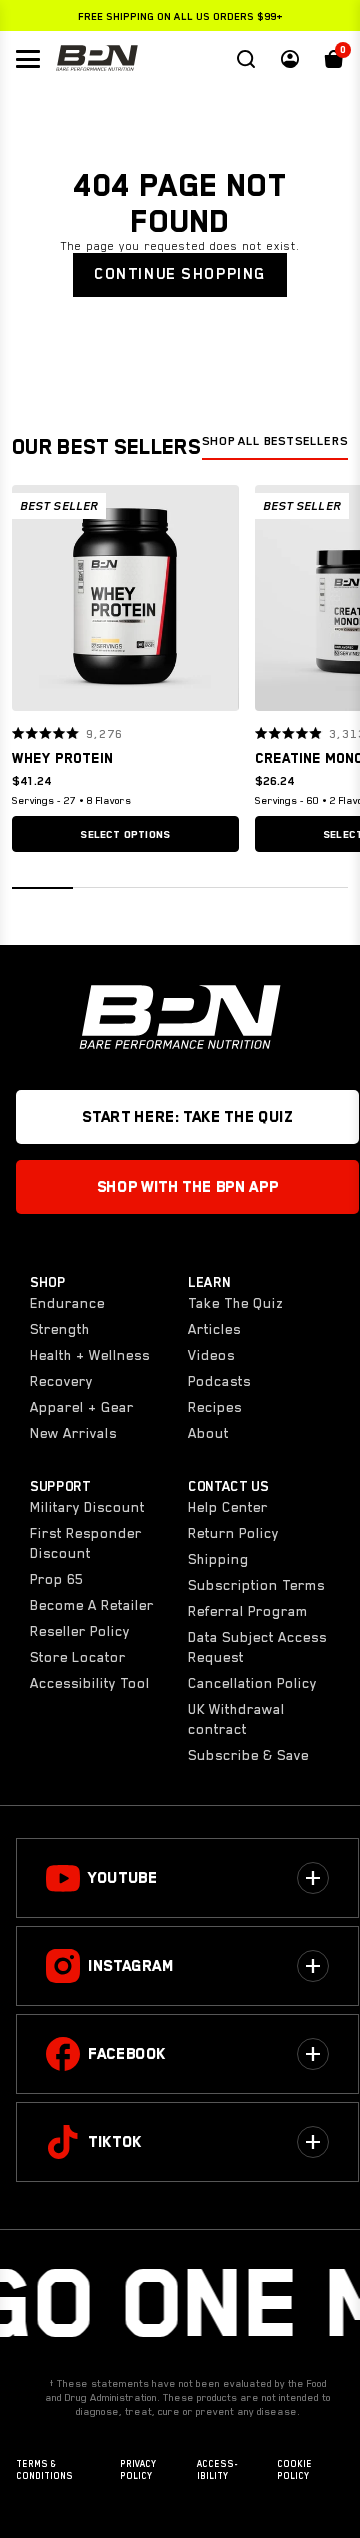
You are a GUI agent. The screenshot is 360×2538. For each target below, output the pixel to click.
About (208, 1433)
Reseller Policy (80, 1631)
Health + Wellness (90, 1355)
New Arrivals (73, 1433)
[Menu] (28, 59)
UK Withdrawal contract (236, 1719)
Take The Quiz (235, 1303)
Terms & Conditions (44, 2470)
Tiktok (115, 2142)
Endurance (67, 1303)
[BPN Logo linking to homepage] (97, 59)
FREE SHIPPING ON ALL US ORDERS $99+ (180, 16)
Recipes (215, 1407)
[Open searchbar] (246, 59)
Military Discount (87, 1507)
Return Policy (233, 1533)
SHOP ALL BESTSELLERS (275, 441)
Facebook (127, 2054)
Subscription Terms (256, 1585)
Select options (125, 834)
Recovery (61, 1381)
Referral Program (248, 1611)
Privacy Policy (138, 2470)
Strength (60, 1329)
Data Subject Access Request (257, 1647)
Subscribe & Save (248, 1755)
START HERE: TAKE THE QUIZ (187, 1117)
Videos (211, 1355)
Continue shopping (180, 274)
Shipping (218, 1559)
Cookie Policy (294, 2470)
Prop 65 (56, 1579)
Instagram (131, 1966)
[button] (34, 598)
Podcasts (219, 1381)
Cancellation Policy (252, 1683)
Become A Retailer (92, 1605)
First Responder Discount (86, 1543)
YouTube (122, 1878)
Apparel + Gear (82, 1407)
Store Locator (78, 1657)
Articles (214, 1329)
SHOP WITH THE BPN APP (187, 1187)
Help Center (228, 1507)
